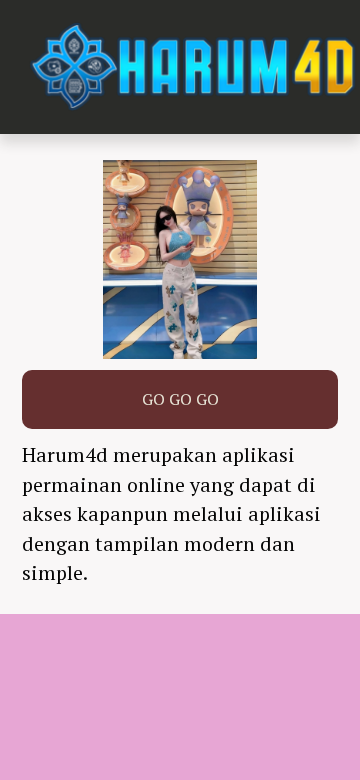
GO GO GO (180, 399)
